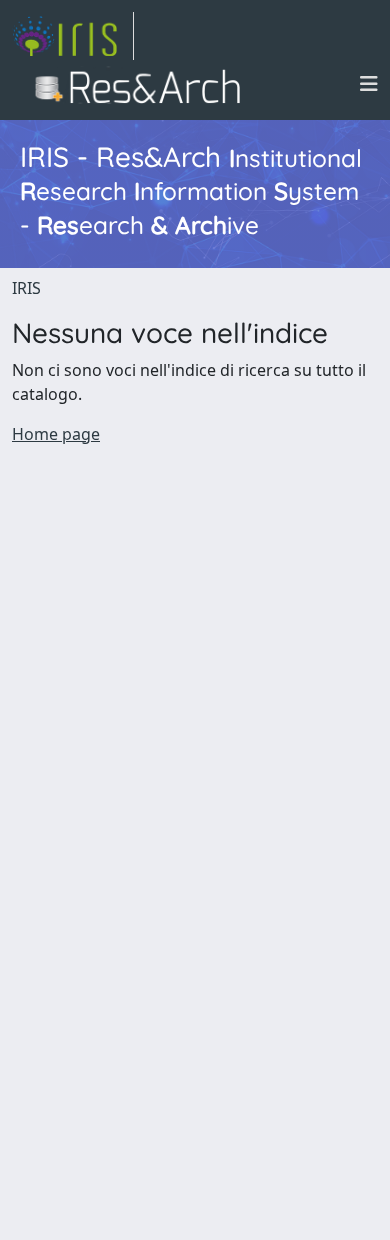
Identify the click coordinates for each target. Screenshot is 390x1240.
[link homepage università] (143, 84)
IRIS (26, 288)
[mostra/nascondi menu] (369, 84)
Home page (56, 434)
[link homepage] (73, 36)
